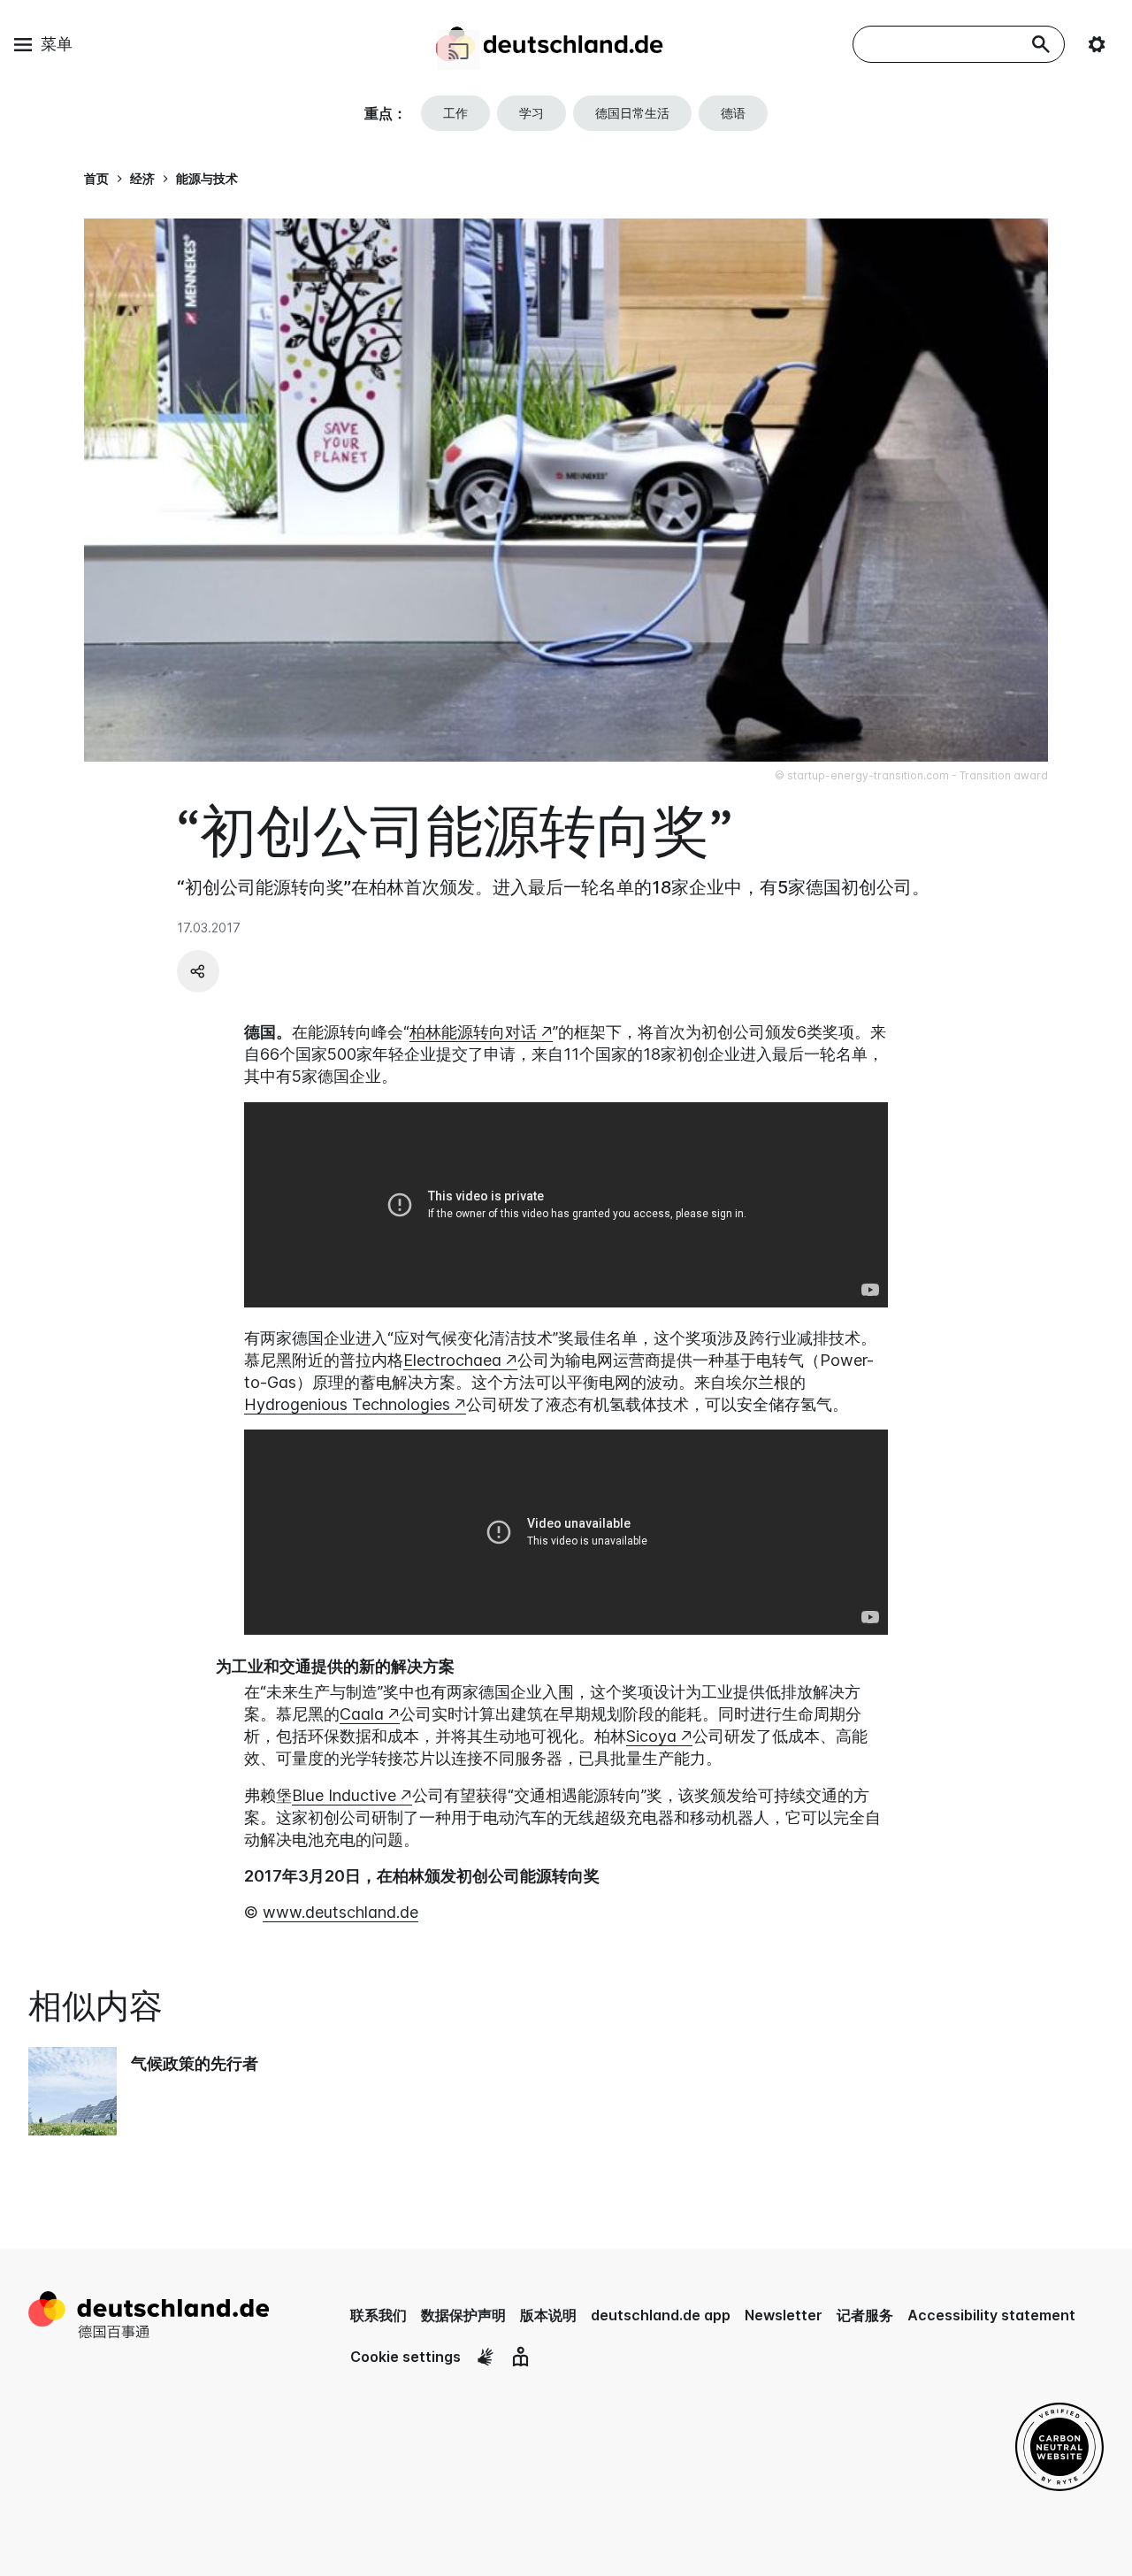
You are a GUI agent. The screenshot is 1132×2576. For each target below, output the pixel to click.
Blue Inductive (344, 1795)
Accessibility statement (991, 2315)
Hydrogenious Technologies (347, 1404)
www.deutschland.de (340, 1912)
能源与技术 (207, 178)
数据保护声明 (463, 2315)
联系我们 (379, 2315)
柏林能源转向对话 (473, 1032)
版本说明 (548, 2315)
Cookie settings (405, 2357)
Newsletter (784, 2315)
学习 (532, 113)
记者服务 (865, 2315)
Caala (362, 1714)
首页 (96, 178)
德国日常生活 (632, 113)
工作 (455, 113)
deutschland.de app (661, 2315)
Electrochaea (452, 1360)
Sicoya (651, 1736)
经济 (142, 178)
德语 (733, 113)
